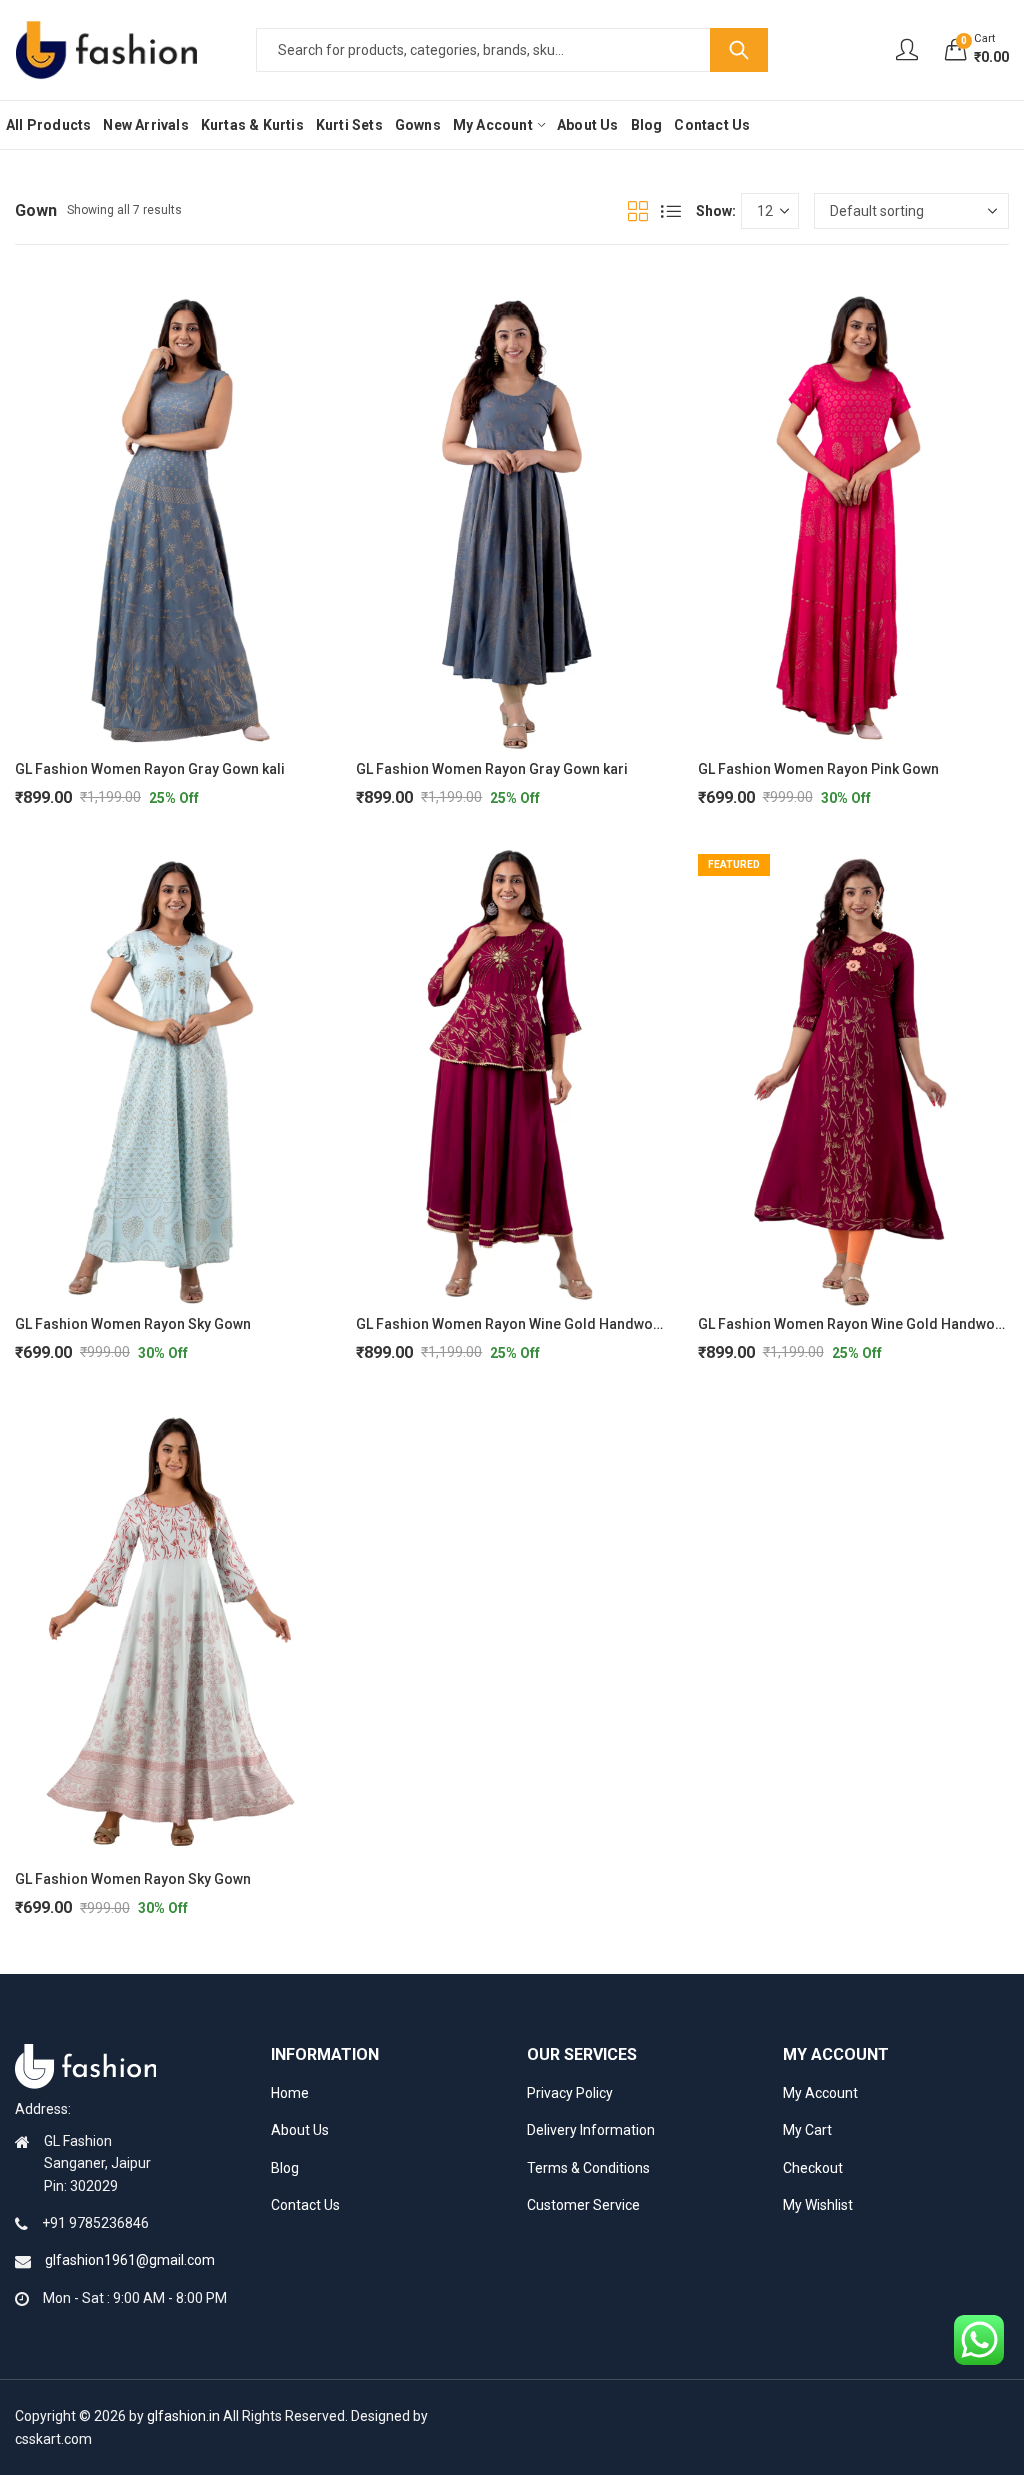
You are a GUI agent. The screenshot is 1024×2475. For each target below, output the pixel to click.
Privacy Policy (570, 2093)
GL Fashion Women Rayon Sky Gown (133, 1324)
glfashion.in (183, 2416)
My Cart (807, 2130)
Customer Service (583, 2205)
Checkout (813, 2168)
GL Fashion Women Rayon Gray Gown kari (492, 769)
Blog (285, 2168)
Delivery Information (591, 2130)
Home (290, 2093)
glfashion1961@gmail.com (130, 2260)
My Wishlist (818, 2205)
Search (739, 50)
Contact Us (305, 2205)
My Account (820, 2093)
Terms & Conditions (588, 2168)
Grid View (638, 211)
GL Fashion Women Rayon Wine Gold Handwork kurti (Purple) (555, 1324)
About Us (300, 2130)
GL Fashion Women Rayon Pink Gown (818, 769)
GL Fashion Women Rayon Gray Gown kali (150, 769)
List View (671, 211)
